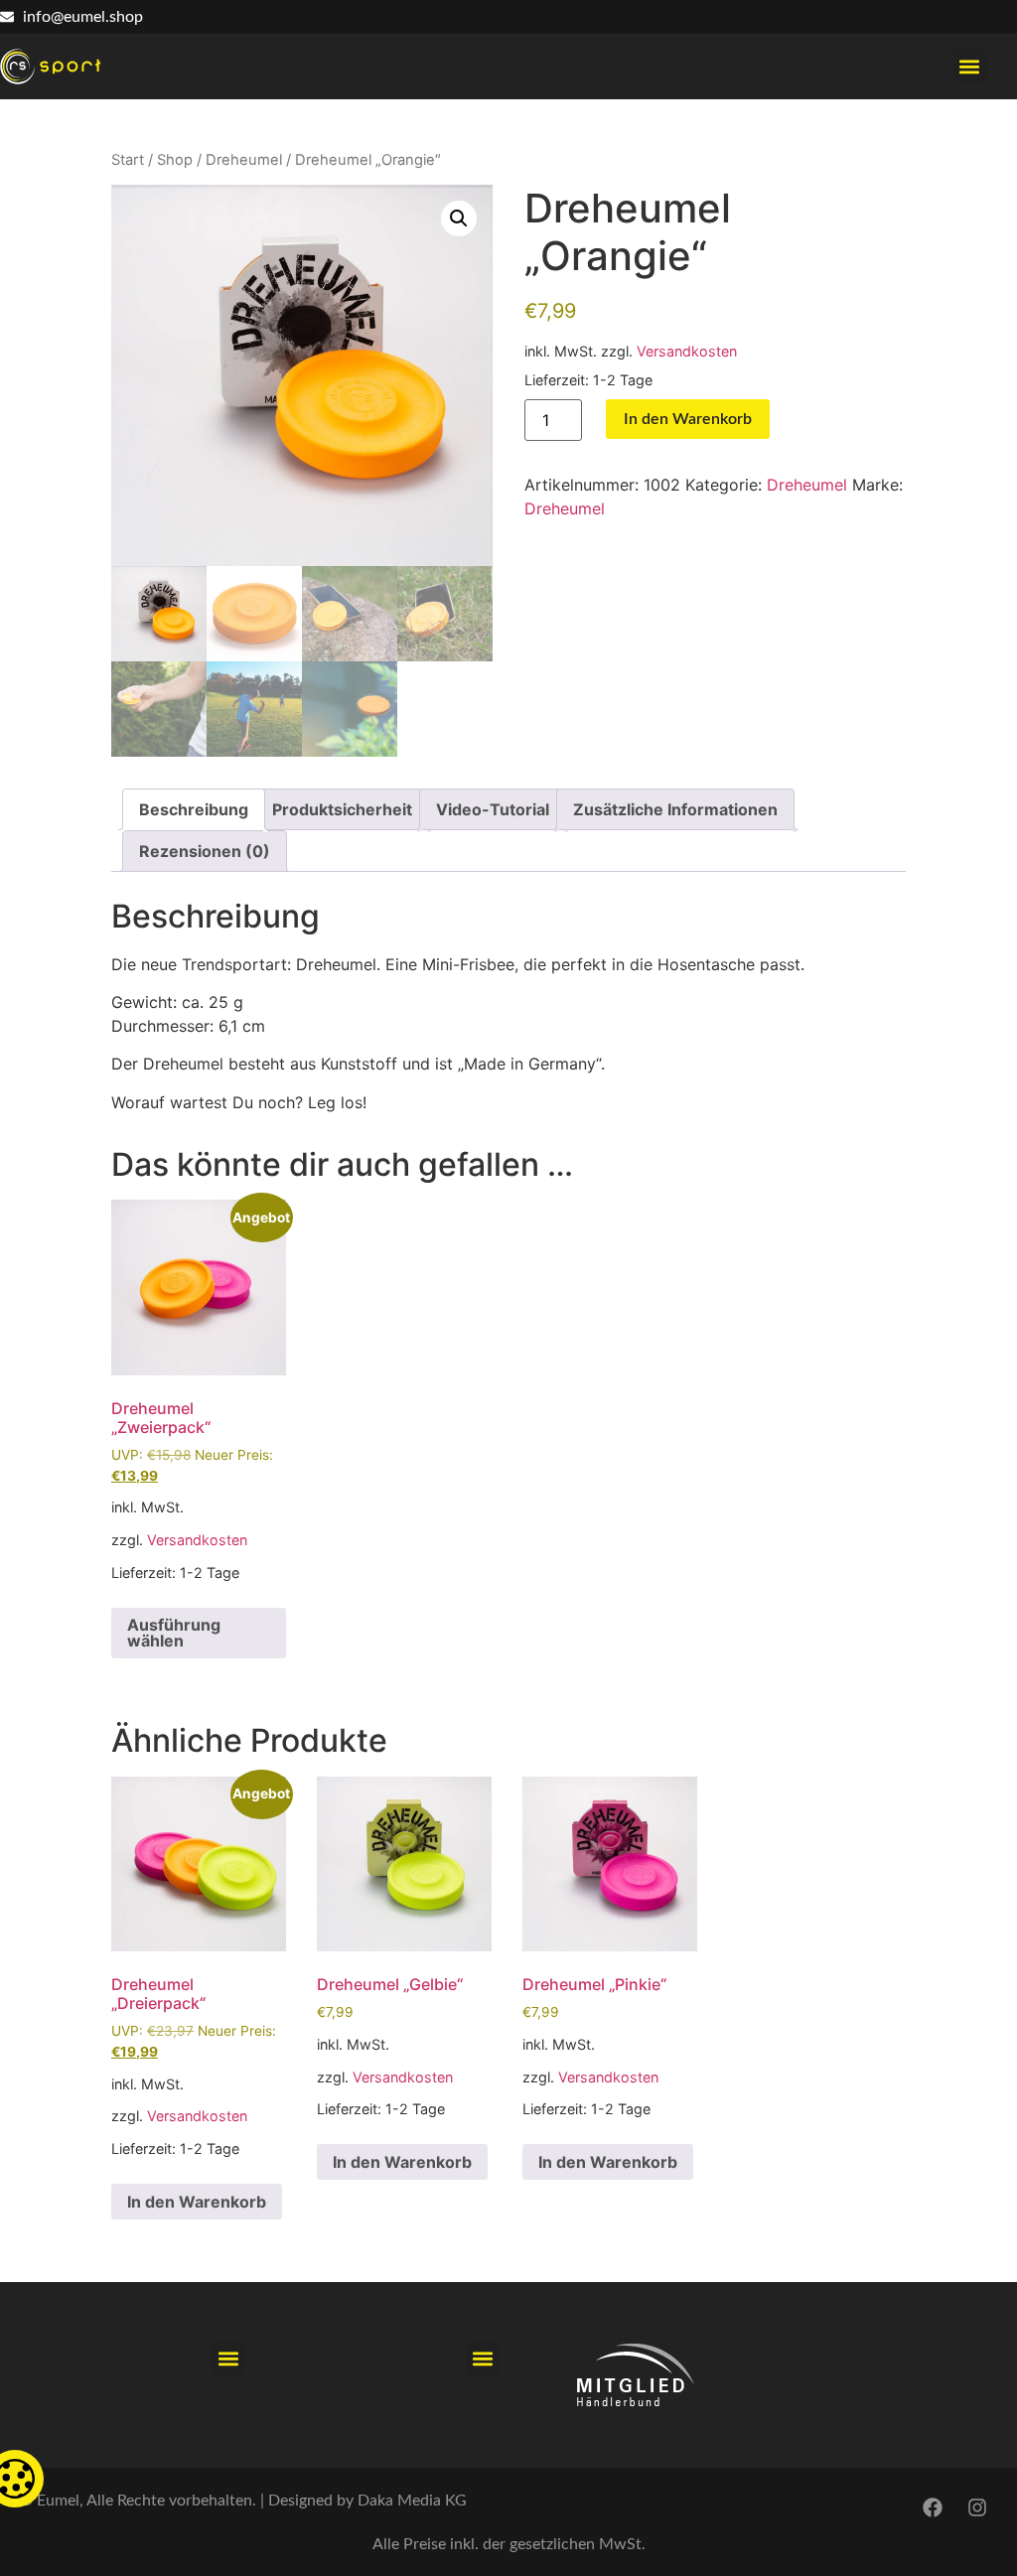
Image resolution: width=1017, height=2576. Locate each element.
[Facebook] (933, 2507)
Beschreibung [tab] (194, 809)
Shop (175, 160)
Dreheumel (244, 160)
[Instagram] (977, 2507)
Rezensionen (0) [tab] (205, 851)
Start (128, 160)
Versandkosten (687, 351)
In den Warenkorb (688, 419)
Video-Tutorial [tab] (493, 809)
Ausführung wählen (174, 1633)
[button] (970, 66)
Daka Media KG (412, 2501)
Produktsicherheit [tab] (342, 809)
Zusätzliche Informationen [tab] (675, 809)
